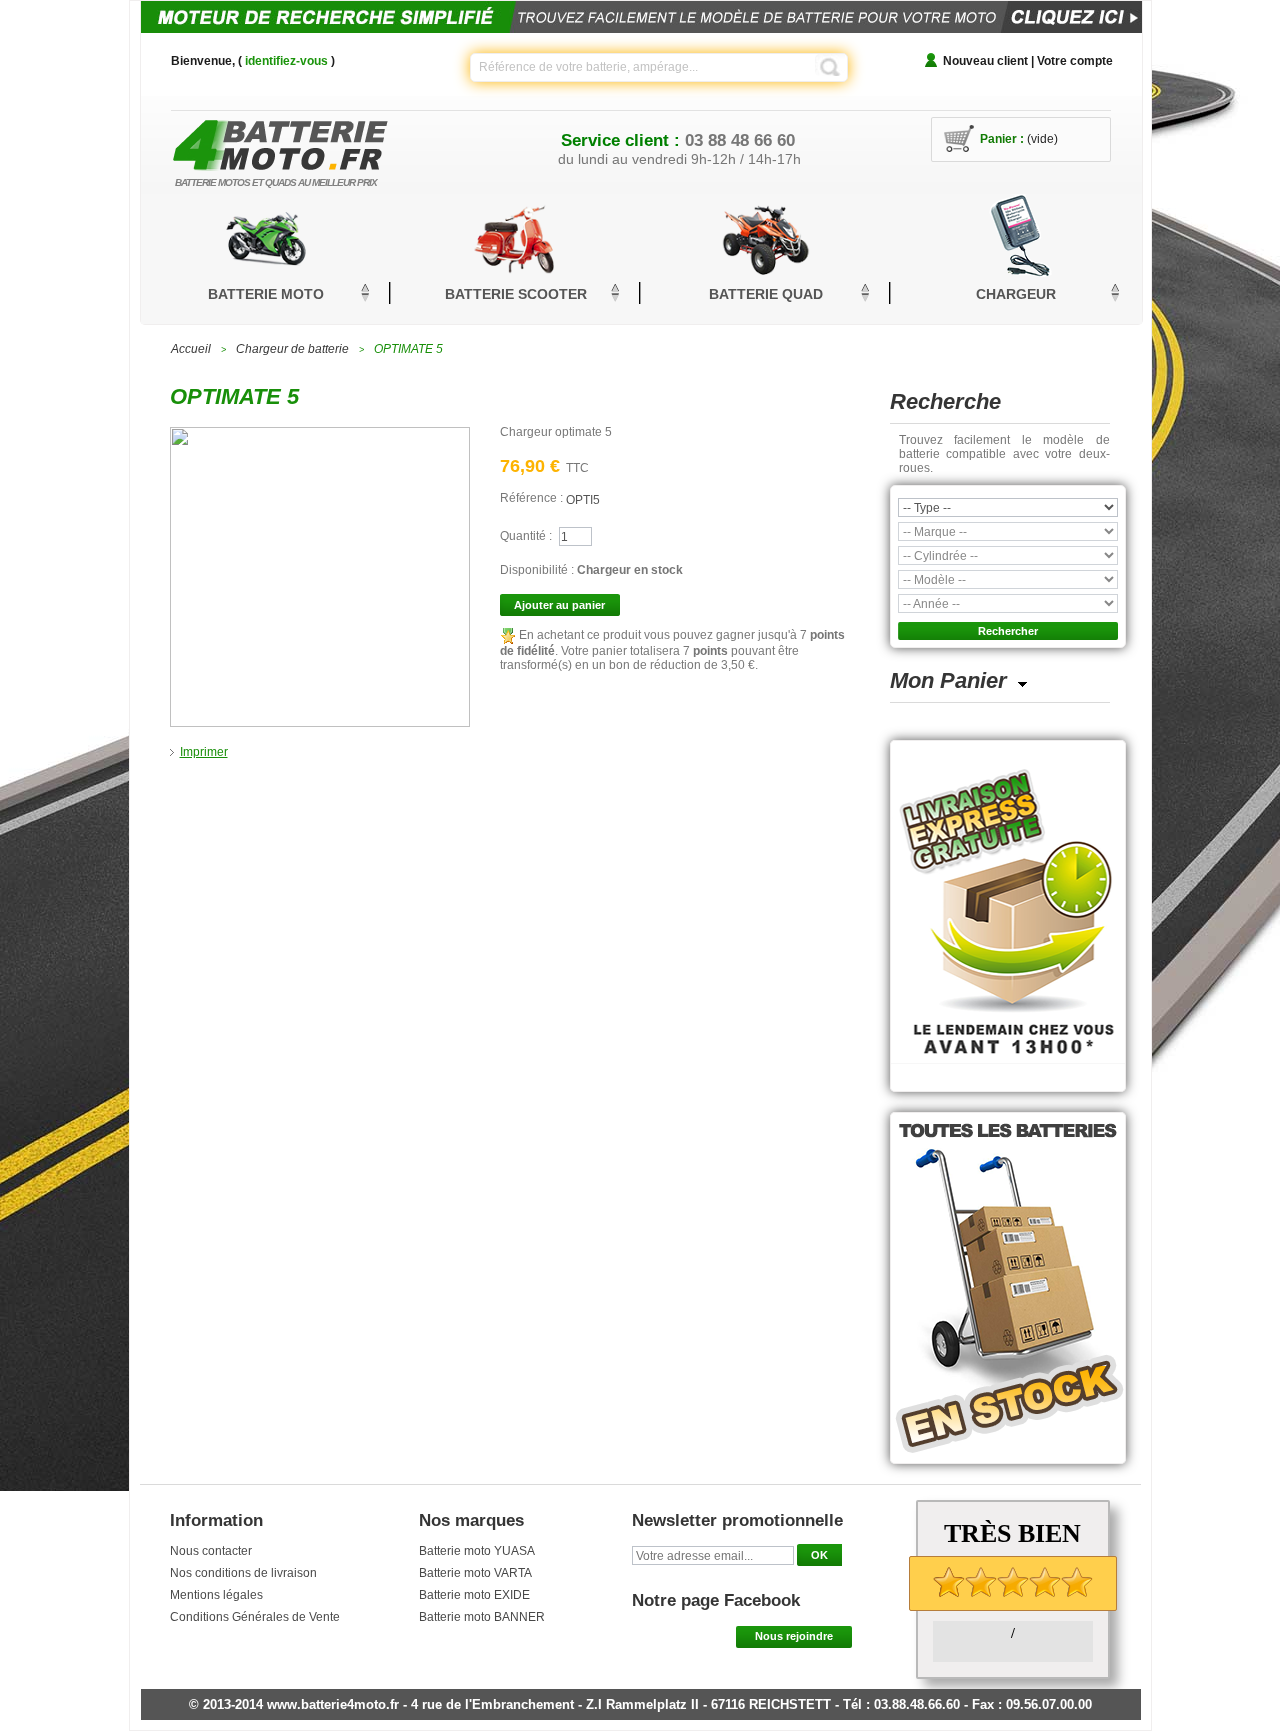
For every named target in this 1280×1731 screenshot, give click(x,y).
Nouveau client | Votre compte (1028, 61)
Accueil (191, 349)
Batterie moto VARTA (475, 1573)
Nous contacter (211, 1551)
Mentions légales (216, 1595)
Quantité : (526, 536)
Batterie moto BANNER (482, 1617)
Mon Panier (948, 680)
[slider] (1013, 1582)
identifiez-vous (286, 61)
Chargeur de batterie (292, 349)
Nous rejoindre (794, 1636)
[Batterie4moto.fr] (310, 139)
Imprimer (204, 752)
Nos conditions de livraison (243, 1573)
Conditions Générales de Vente (255, 1617)
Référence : (533, 498)
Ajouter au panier (559, 605)
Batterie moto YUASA (477, 1551)
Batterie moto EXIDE (474, 1595)
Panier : (1002, 139)
